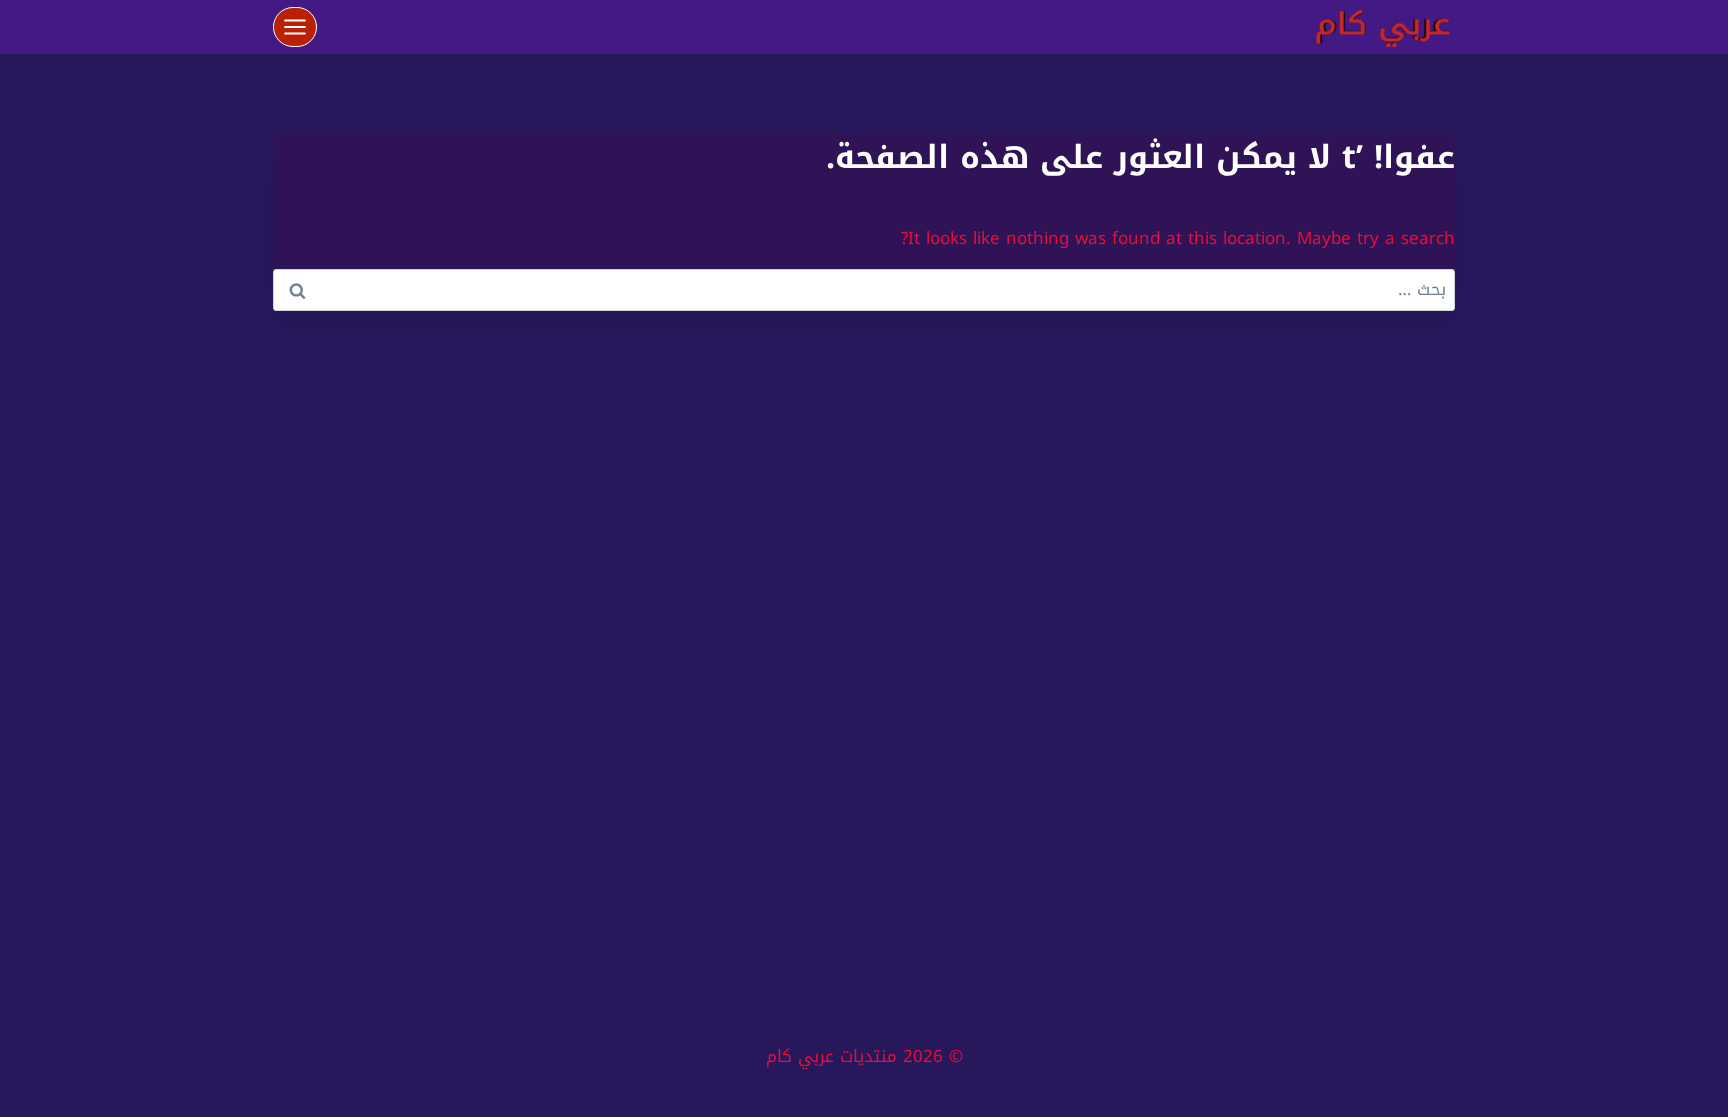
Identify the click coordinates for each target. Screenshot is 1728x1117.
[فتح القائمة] (295, 26)
